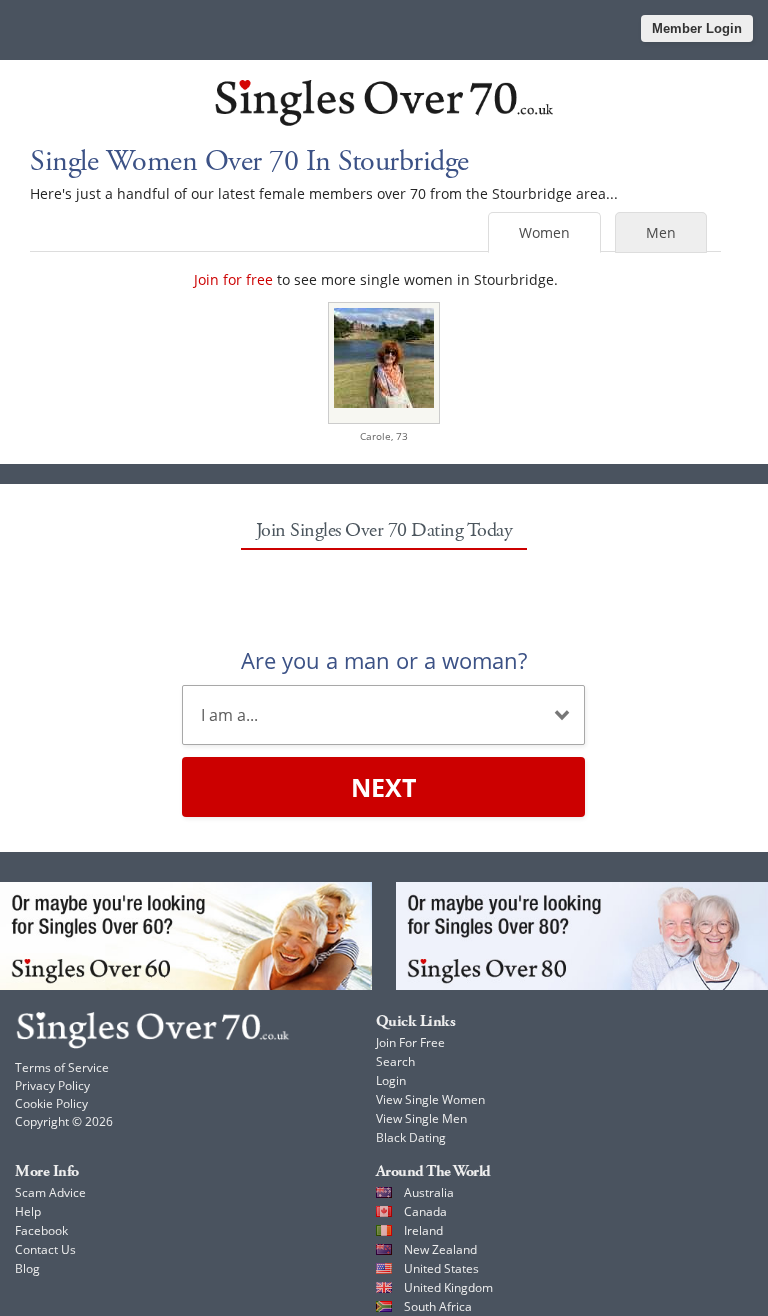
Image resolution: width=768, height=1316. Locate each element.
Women (544, 232)
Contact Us (45, 1249)
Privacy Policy (52, 1085)
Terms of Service (62, 1067)
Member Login (697, 28)
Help (28, 1211)
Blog (27, 1268)
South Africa (438, 1306)
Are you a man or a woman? (384, 660)
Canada (425, 1211)
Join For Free (410, 1042)
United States (441, 1268)
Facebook (41, 1230)
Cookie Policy (51, 1103)
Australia (429, 1192)
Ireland (423, 1230)
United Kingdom (448, 1287)
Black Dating (411, 1137)
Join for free (233, 279)
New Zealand (440, 1249)
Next (383, 787)
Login (391, 1080)
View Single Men (421, 1118)
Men (661, 232)
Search (395, 1061)
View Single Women (430, 1099)
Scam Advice (50, 1192)
